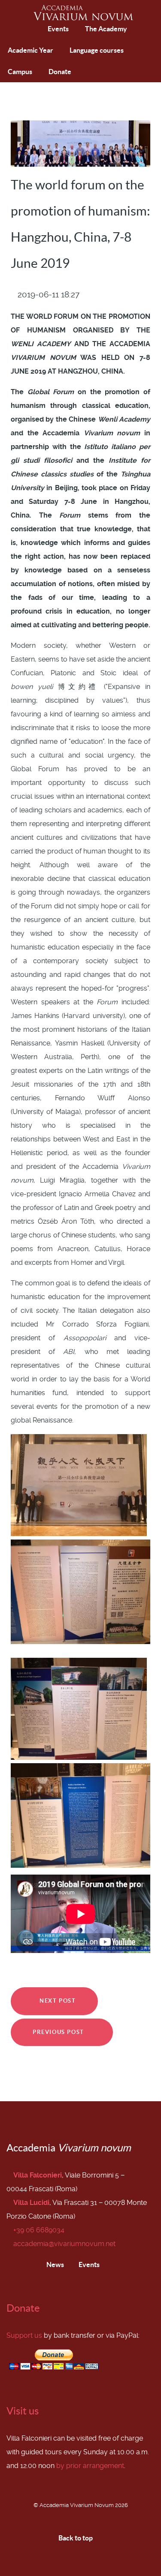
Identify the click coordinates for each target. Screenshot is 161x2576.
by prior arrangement (90, 2466)
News (55, 2264)
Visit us (23, 2411)
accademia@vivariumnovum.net (64, 2244)
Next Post (57, 2001)
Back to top (76, 2538)
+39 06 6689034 (39, 2230)
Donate (23, 2308)
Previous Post (59, 2032)
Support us (24, 2335)
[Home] (16, 30)
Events (88, 2264)
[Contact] (36, 29)
